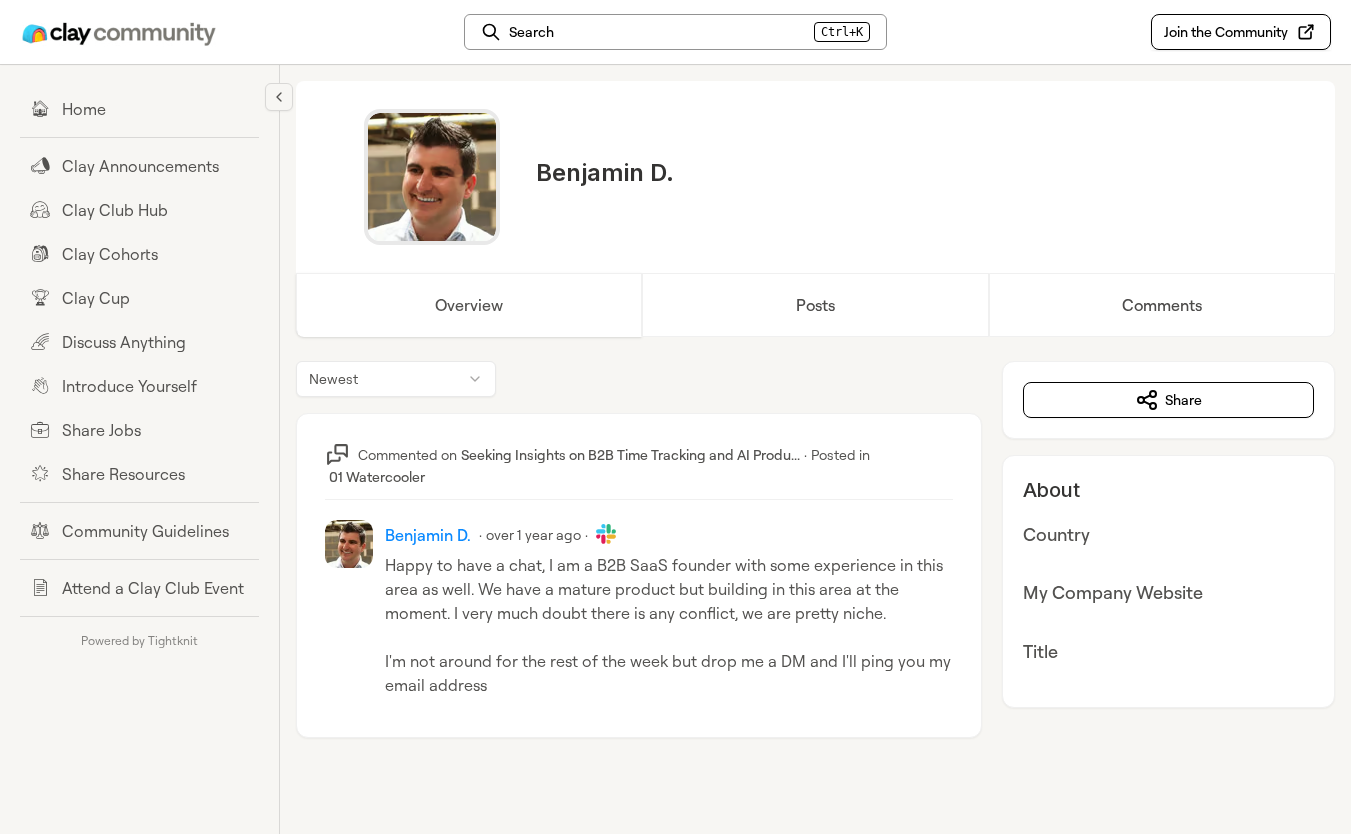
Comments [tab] (1162, 305)
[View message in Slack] (606, 534)
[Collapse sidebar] (279, 97)
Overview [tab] (469, 305)
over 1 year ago (533, 534)
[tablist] (815, 305)
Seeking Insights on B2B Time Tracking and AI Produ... (630, 454)
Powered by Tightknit (139, 640)
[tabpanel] (815, 569)
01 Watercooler (377, 476)
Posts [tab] (815, 305)
